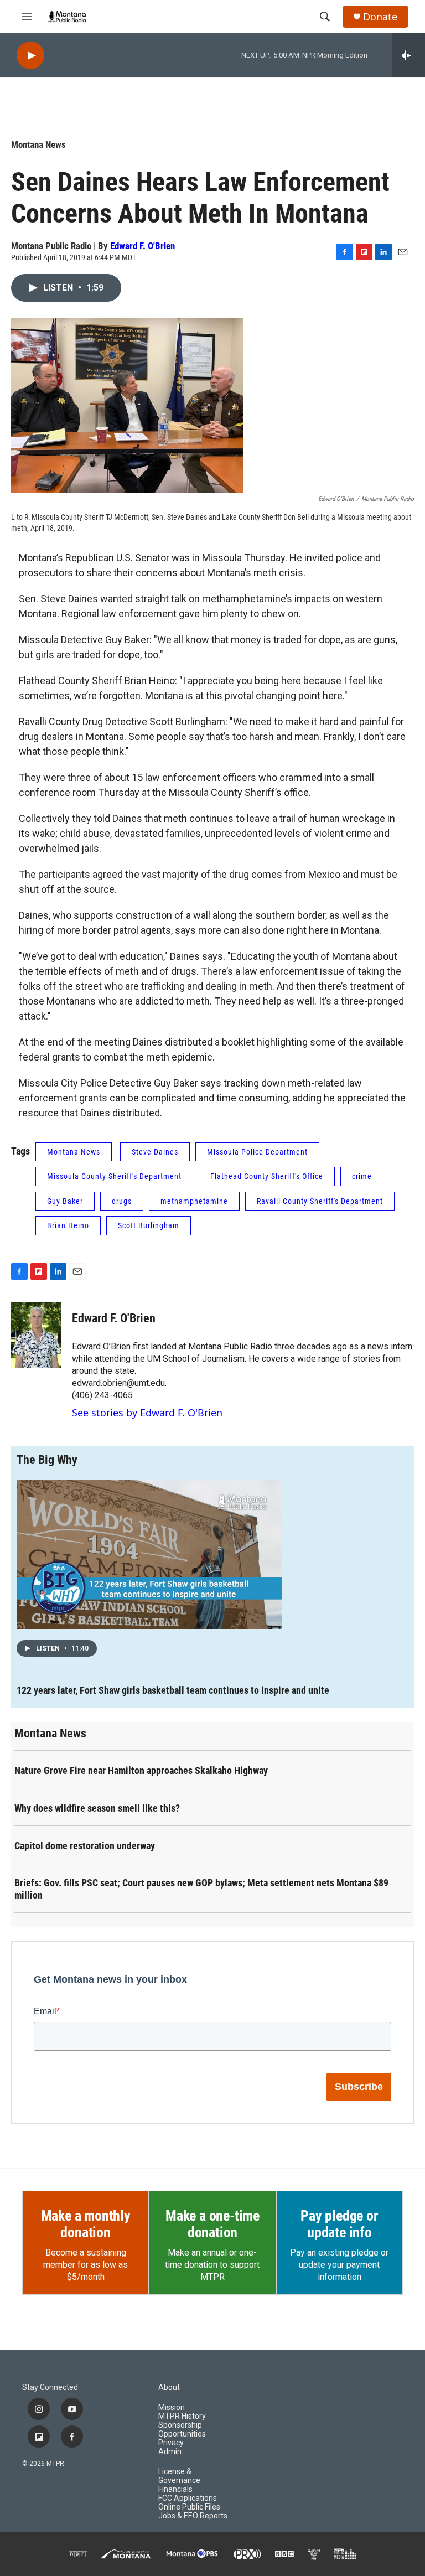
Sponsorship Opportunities (182, 2430)
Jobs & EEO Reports (193, 2516)
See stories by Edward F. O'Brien (147, 1413)
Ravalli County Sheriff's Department (320, 1201)
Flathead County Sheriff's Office (267, 1176)
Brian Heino (68, 1225)
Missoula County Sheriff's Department (114, 1176)
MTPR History (182, 2416)
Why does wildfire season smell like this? (97, 1808)
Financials (175, 2489)
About (169, 2388)
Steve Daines (155, 1152)
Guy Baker (65, 1201)
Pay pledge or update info (339, 2224)
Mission (172, 2407)
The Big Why (47, 1460)
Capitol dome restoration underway (85, 1846)
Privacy (171, 2443)
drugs (122, 1201)
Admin (170, 2452)
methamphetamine (194, 1201)
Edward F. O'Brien (142, 246)
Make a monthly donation (86, 2224)
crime (362, 1176)
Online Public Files (189, 2507)
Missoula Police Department (257, 1152)
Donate (380, 17)
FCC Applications (188, 2498)
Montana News (38, 144)
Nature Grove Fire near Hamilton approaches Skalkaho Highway (141, 1770)
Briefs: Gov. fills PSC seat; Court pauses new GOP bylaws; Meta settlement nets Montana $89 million (201, 1889)
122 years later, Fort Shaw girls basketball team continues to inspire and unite (173, 1690)
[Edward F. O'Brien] (36, 1335)
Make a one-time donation (212, 2224)
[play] (30, 56)
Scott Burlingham (149, 1225)
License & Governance (179, 2476)
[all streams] (409, 55)
